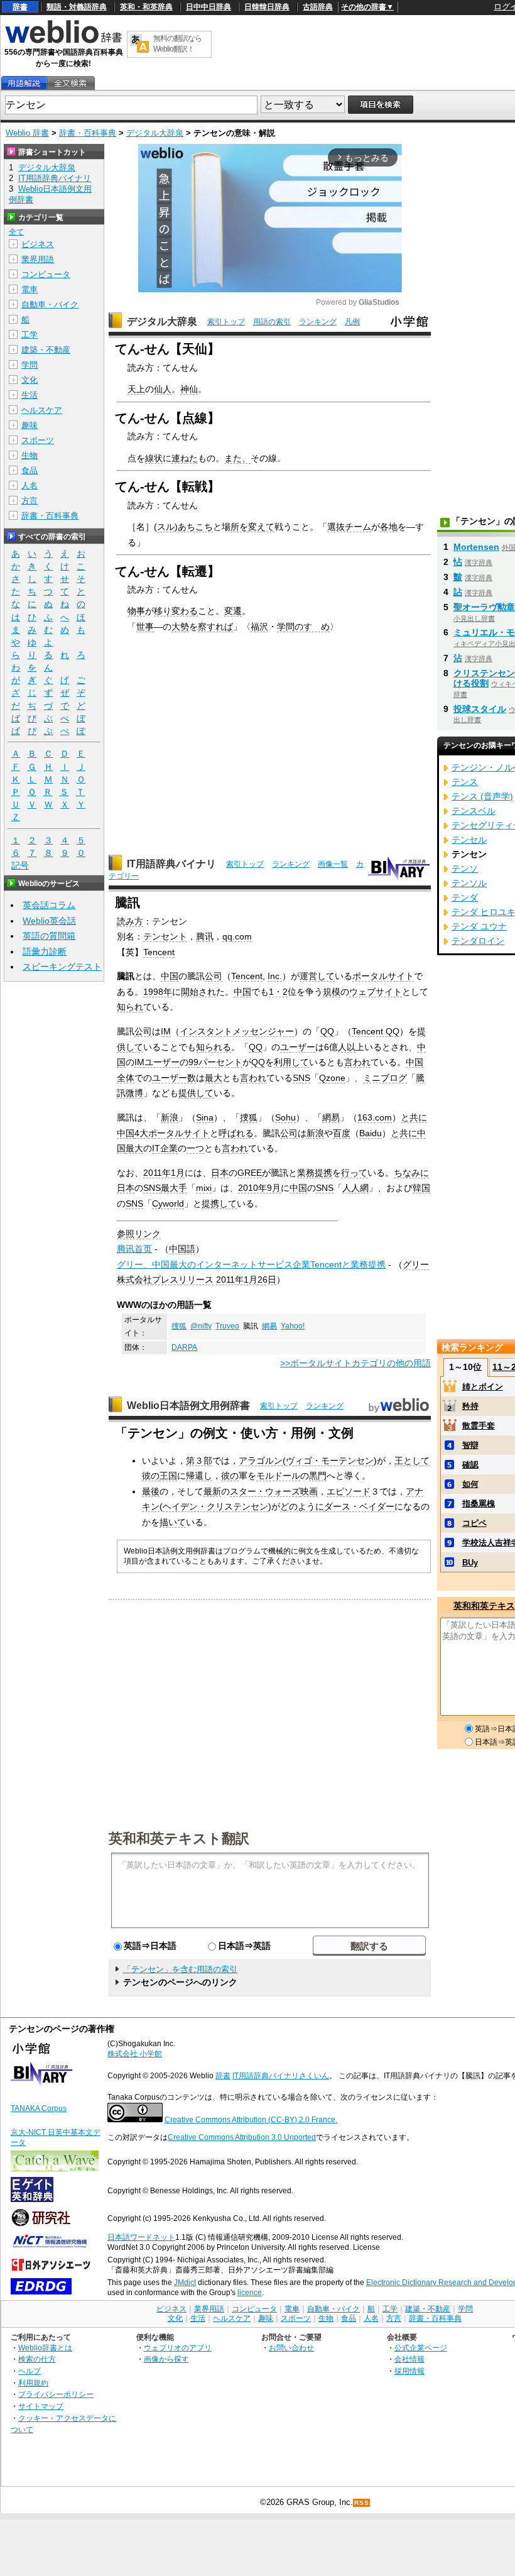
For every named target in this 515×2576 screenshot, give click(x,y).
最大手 (174, 1188)
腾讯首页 (134, 1249)
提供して (196, 1093)
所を (239, 527)
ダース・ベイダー (359, 1506)
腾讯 (205, 936)
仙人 (163, 389)
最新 (212, 1491)
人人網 (355, 1188)
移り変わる (176, 611)
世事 (145, 627)
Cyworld (168, 1203)
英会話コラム (49, 905)
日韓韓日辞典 (267, 7)
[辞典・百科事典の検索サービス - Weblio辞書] (63, 41)
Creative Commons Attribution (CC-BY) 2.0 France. (251, 2120)
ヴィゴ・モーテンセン (330, 1461)
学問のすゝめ (303, 627)
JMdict (185, 2283)
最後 (151, 1491)
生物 (30, 455)
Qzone (332, 1078)
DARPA (184, 1347)
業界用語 (38, 259)
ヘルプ (30, 2371)
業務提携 (315, 1173)
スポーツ (38, 440)
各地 (389, 527)
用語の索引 (272, 322)
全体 (126, 1078)
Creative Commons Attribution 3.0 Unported (242, 2137)
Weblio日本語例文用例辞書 (188, 1406)
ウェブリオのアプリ (178, 2348)
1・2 (278, 992)
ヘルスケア (42, 410)
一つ (195, 1148)
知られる (214, 1047)
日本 (220, 1173)
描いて (173, 1522)
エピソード (349, 1491)
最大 (214, 1078)
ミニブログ (385, 1078)
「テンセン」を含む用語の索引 (180, 1969)
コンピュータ (46, 274)
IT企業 (165, 1148)
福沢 (259, 627)
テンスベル (474, 811)
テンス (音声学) (482, 796)
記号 (20, 865)
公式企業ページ (421, 2348)
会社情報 (409, 2359)
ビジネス (38, 244)
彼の (151, 1476)
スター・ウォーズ (265, 1491)
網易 (331, 1117)
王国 (168, 1476)
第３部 (199, 1461)
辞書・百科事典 (88, 133)
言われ (357, 1062)
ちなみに (411, 1173)
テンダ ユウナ (479, 926)
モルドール (278, 1476)
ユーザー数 (174, 1078)
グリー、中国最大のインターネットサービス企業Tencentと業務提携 (251, 1264)
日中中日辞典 (209, 7)
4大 (141, 1133)
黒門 (318, 1476)
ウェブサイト (376, 992)
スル (166, 527)
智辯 (470, 1445)
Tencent (159, 952)
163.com (375, 1117)
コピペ (474, 1523)
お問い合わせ (291, 2348)
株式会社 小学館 (135, 2054)
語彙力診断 (45, 951)
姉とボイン (483, 1387)
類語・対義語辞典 (77, 7)
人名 (30, 485)
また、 (237, 458)
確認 (470, 1465)
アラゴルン (261, 1461)
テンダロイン (478, 941)
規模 (332, 992)
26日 (267, 1280)
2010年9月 (259, 1188)
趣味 (30, 425)
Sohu (285, 1117)
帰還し (199, 1476)
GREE (250, 1173)
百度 (342, 1133)
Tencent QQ (376, 1031)
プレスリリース (183, 1280)
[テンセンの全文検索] (70, 83)
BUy (470, 1563)
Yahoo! (293, 1326)
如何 (470, 1484)
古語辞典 (318, 7)
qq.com (237, 936)
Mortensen (476, 547)
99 (193, 1062)
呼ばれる (236, 1133)
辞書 (20, 7)
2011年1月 (164, 1173)
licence (250, 2293)
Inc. (275, 976)
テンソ (465, 869)
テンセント (165, 936)
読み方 (130, 921)
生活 (30, 395)
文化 (30, 380)
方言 (30, 501)
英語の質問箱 (49, 936)
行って (354, 1173)
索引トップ (226, 322)
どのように (302, 1506)
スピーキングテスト (62, 967)
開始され (198, 992)
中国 (170, 976)
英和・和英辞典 (146, 7)
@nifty (201, 1326)
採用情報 (409, 2371)
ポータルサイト (383, 976)
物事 (136, 611)
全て (16, 232)
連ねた (185, 458)
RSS (362, 2503)
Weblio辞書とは (45, 2348)
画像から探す (166, 2359)
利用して (291, 1062)
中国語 (182, 1249)
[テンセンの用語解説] (24, 83)
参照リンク (139, 1234)
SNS (301, 1078)
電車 (30, 289)
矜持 (470, 1406)
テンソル (469, 883)
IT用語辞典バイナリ (171, 864)
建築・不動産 (46, 350)
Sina (205, 1117)
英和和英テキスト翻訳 (179, 1838)
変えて (261, 527)
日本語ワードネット (141, 2237)
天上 (136, 389)
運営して (317, 976)
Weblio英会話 (49, 921)
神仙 (189, 389)
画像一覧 (333, 864)
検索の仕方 (37, 2359)
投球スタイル (480, 709)
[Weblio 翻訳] (139, 44)
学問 (30, 365)
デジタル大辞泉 (155, 133)
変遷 (233, 611)
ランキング (318, 322)
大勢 (180, 627)
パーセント (220, 1062)
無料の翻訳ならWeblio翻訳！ (177, 44)
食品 (30, 470)
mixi (204, 1188)
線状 (154, 458)
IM (166, 1031)
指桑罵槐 (479, 1504)
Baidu (371, 1133)
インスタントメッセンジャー (237, 1031)
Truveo (227, 1326)
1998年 (158, 992)
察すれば (215, 627)
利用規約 (33, 2383)
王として (412, 1461)
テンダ (465, 897)
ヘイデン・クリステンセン (215, 1506)
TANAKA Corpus (39, 2108)
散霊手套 (479, 1426)
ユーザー (298, 1047)
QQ (327, 1031)
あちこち (195, 527)
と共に (414, 1117)
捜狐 (249, 1117)
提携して (219, 1203)
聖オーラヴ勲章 (484, 607)
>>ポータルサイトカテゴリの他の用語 (355, 1363)
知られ (130, 1007)
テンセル (469, 840)
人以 (347, 1047)
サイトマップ (41, 2406)
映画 (309, 1491)
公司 (214, 976)
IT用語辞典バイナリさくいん (281, 2076)
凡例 (352, 322)
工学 (30, 335)
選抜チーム (349, 527)
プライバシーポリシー (56, 2394)
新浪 (170, 1117)
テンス (465, 782)
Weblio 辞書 (27, 133)
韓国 (421, 1188)
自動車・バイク (50, 304)
